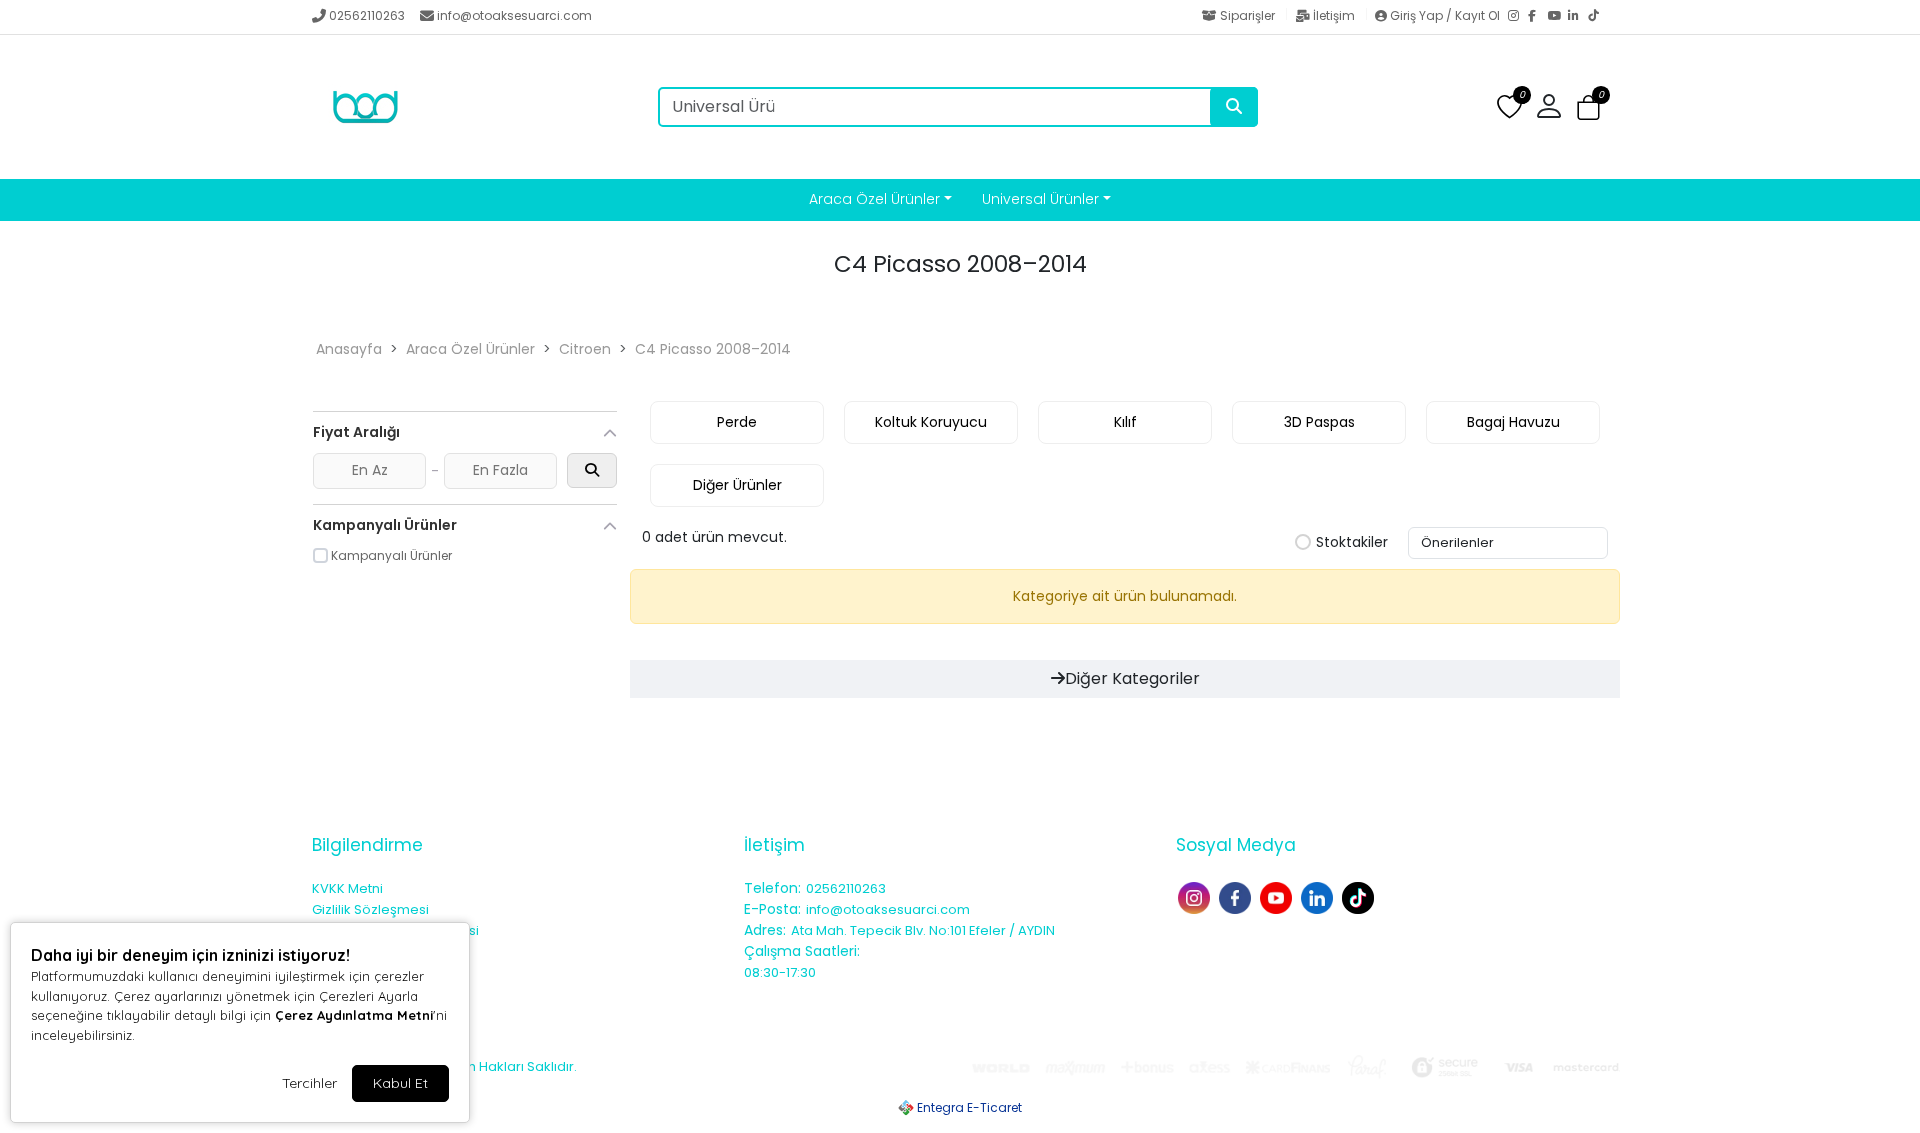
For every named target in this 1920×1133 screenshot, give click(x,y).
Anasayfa (349, 349)
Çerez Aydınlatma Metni (354, 1015)
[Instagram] (1518, 17)
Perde (737, 422)
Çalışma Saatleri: (802, 951)
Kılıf (1125, 422)
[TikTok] (1598, 17)
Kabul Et (400, 1083)
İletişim (1334, 15)
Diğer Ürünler (737, 485)
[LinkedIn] (1578, 17)
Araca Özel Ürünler (874, 199)
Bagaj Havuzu (1513, 422)
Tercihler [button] (309, 1083)
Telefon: (772, 888)
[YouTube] (1558, 17)
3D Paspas (1319, 422)
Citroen (585, 349)
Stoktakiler (1352, 543)
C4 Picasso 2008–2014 (713, 349)
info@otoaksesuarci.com (514, 15)
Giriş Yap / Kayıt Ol (1445, 15)
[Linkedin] (1319, 896)
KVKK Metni (347, 888)
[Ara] (1234, 107)
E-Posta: (772, 909)
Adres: (765, 930)
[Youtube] (1278, 896)
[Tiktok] (1360, 896)
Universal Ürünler (1040, 199)
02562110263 (367, 15)
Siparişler (1247, 15)
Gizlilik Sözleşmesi (370, 909)
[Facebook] (1538, 17)
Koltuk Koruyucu (931, 422)
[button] (1588, 107)
